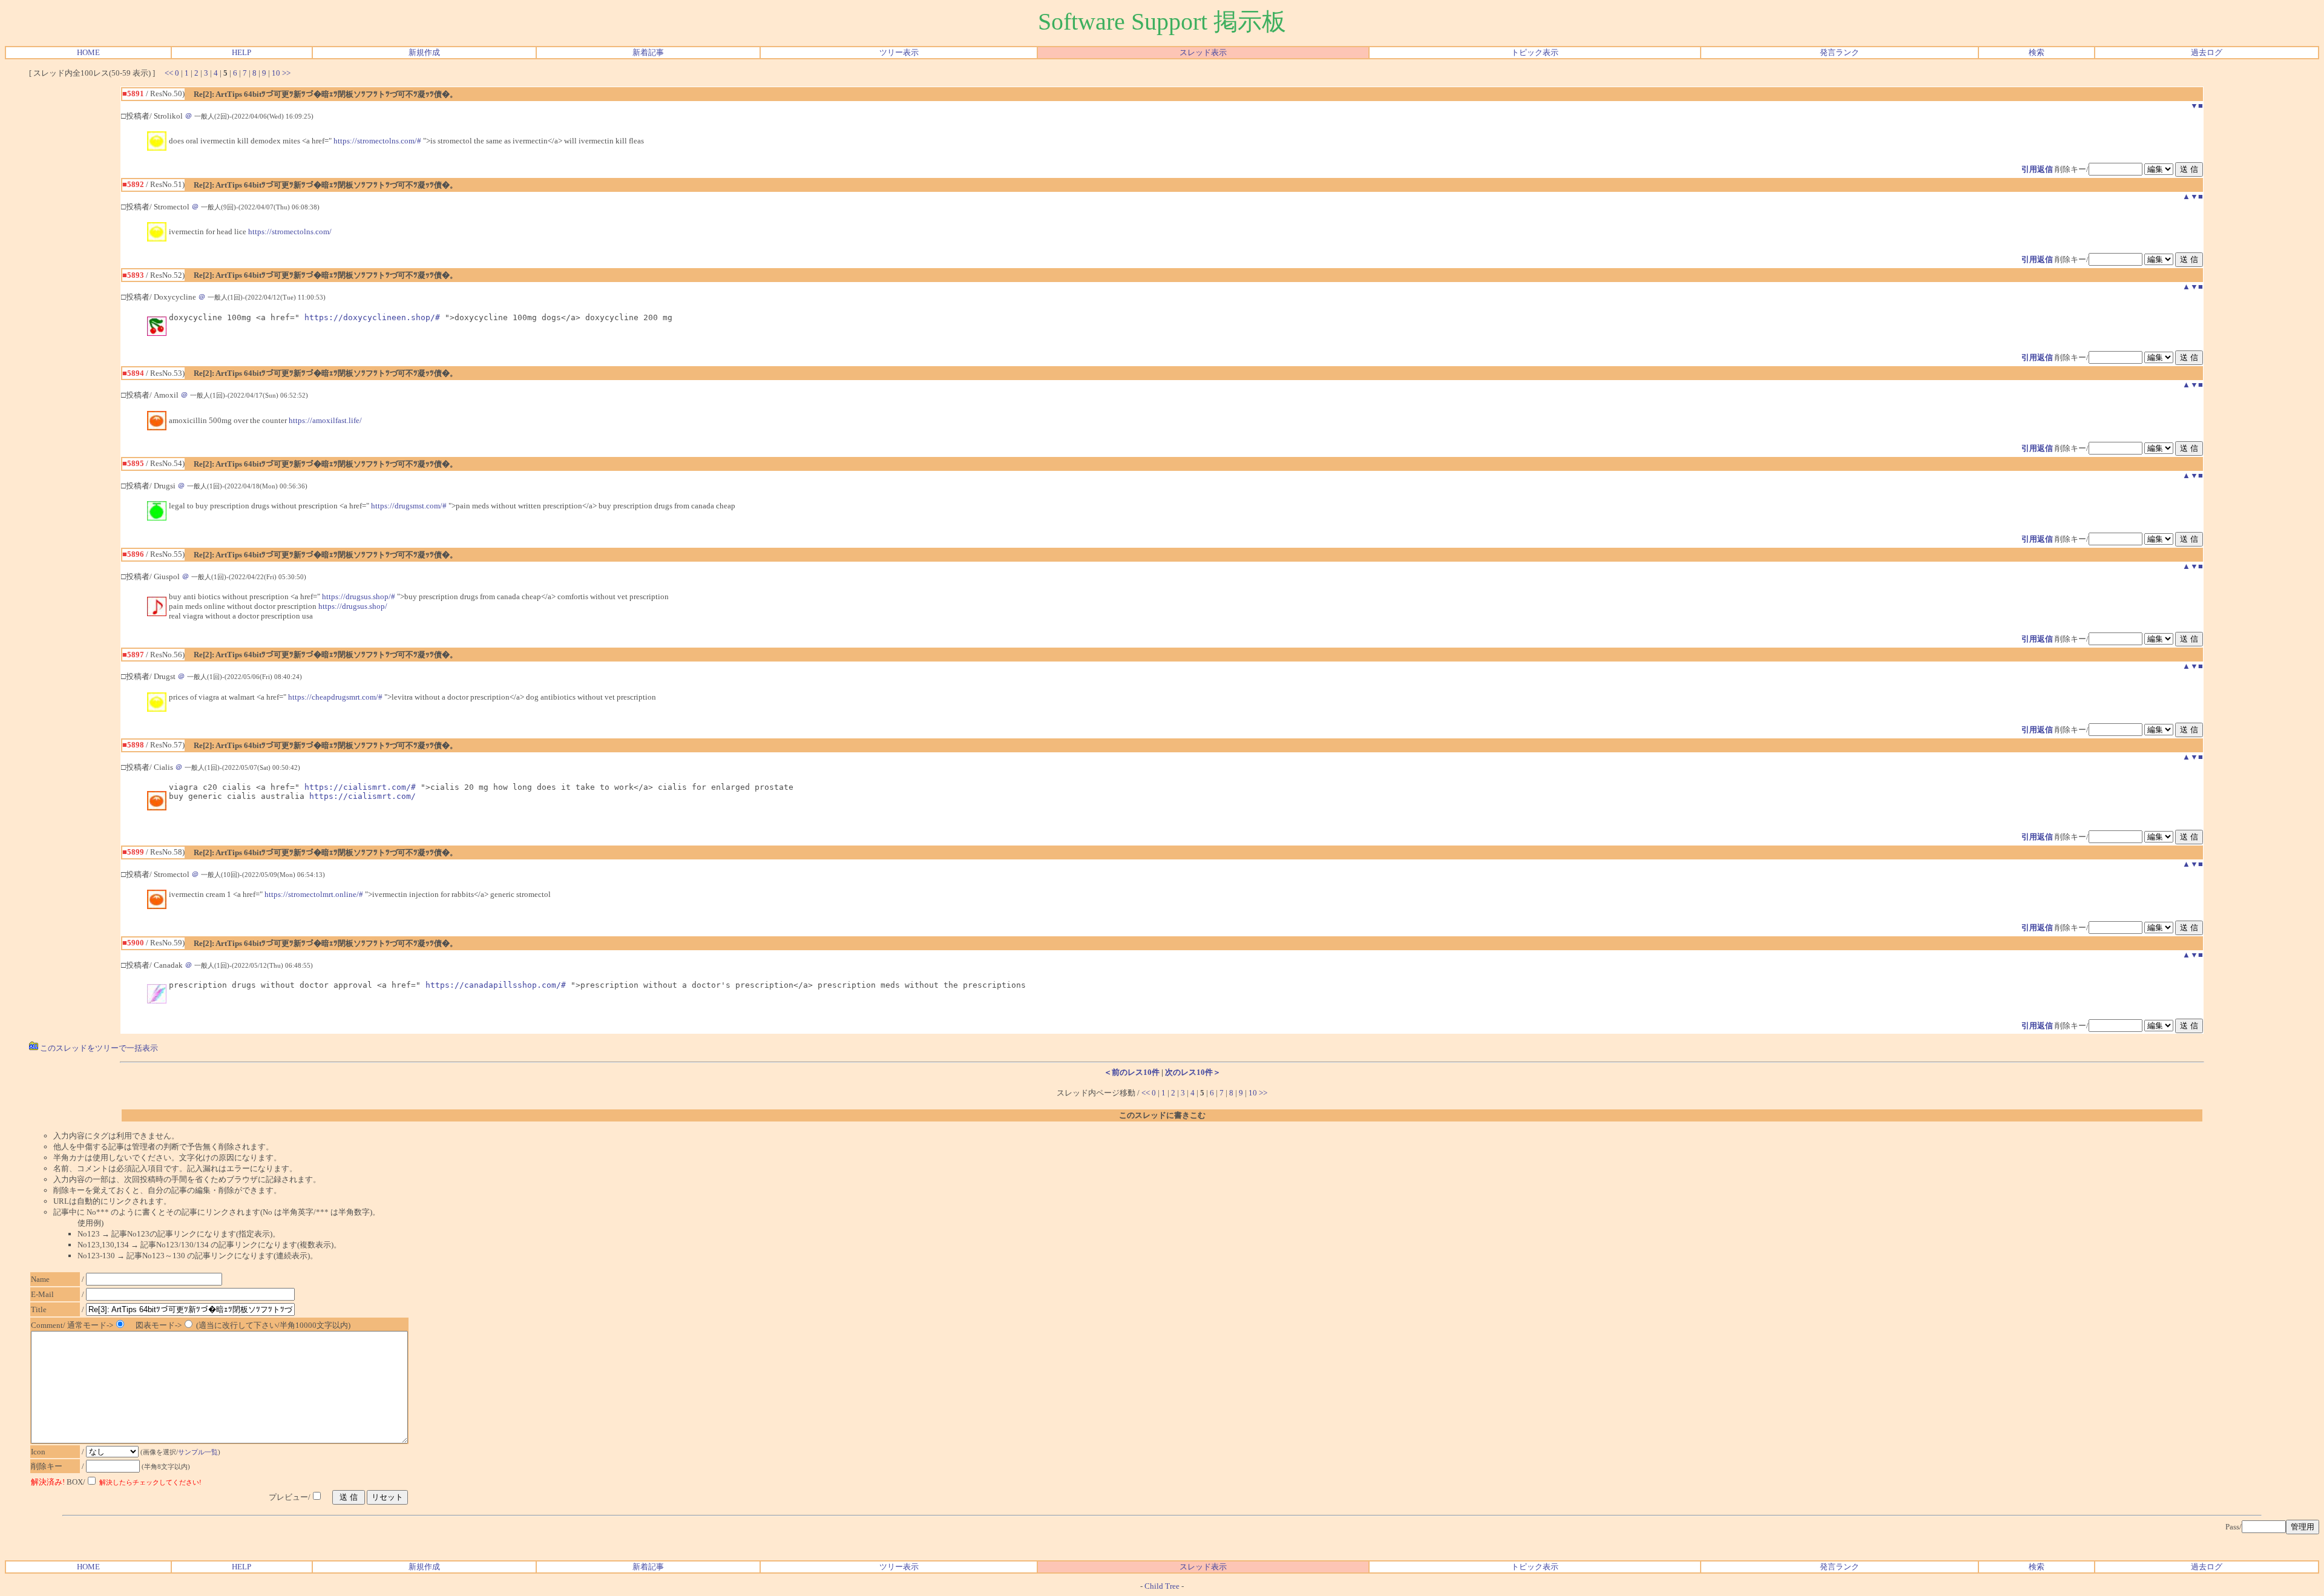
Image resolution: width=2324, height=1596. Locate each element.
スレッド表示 (1203, 52)
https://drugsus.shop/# (359, 596)
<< (169, 73)
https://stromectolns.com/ (290, 232)
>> (286, 73)
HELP (241, 52)
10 (276, 73)
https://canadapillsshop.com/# (496, 985)
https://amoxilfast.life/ (325, 420)
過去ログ (2207, 52)
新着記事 (648, 52)
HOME (88, 52)
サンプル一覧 (198, 1452)
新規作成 (424, 52)
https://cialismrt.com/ (363, 796)
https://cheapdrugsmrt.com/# (335, 697)
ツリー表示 (899, 52)
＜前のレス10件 (1132, 1072)
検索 (2037, 52)
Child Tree (1162, 1586)
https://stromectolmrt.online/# (314, 894)
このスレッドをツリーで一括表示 (98, 1048)
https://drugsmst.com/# (409, 506)
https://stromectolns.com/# (377, 141)
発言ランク (1840, 52)
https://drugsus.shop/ (353, 606)
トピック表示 (1535, 52)
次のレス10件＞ (1193, 1072)
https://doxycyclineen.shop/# (372, 317)
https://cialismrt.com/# (360, 787)
